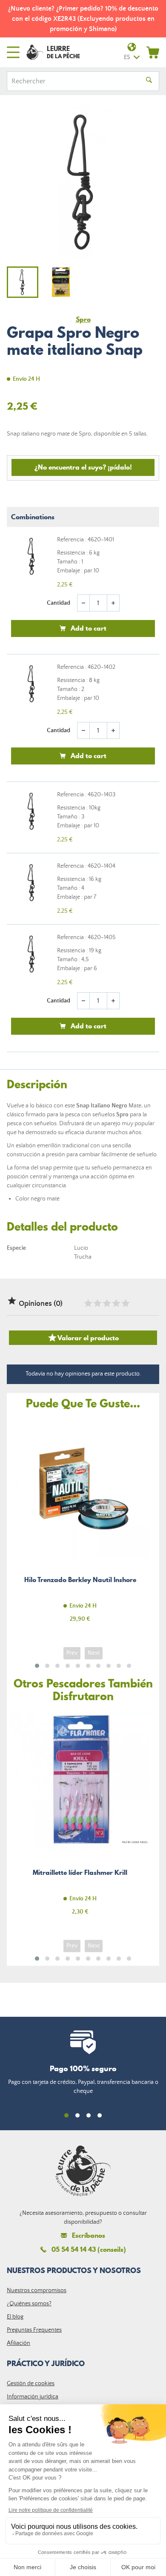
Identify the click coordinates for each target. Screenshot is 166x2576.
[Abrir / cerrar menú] (13, 52)
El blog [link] (15, 2317)
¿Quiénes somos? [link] (29, 2304)
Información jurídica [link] (33, 2397)
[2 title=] (97, 1303)
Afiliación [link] (19, 2343)
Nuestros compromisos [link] (37, 2290)
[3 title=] (106, 1303)
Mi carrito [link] (153, 52)
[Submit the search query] (149, 81)
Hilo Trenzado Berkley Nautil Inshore (80, 1525)
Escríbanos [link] (89, 2235)
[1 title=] (88, 1303)
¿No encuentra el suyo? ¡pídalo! (83, 467)
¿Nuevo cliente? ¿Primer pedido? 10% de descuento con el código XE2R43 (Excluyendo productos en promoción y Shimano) (83, 19)
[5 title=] (125, 1303)
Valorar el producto (83, 1338)
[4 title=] (116, 1303)
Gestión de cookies (31, 2384)
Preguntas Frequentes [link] (34, 2330)
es (127, 57)
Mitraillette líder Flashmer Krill (80, 1818)
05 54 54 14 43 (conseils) (89, 2249)
